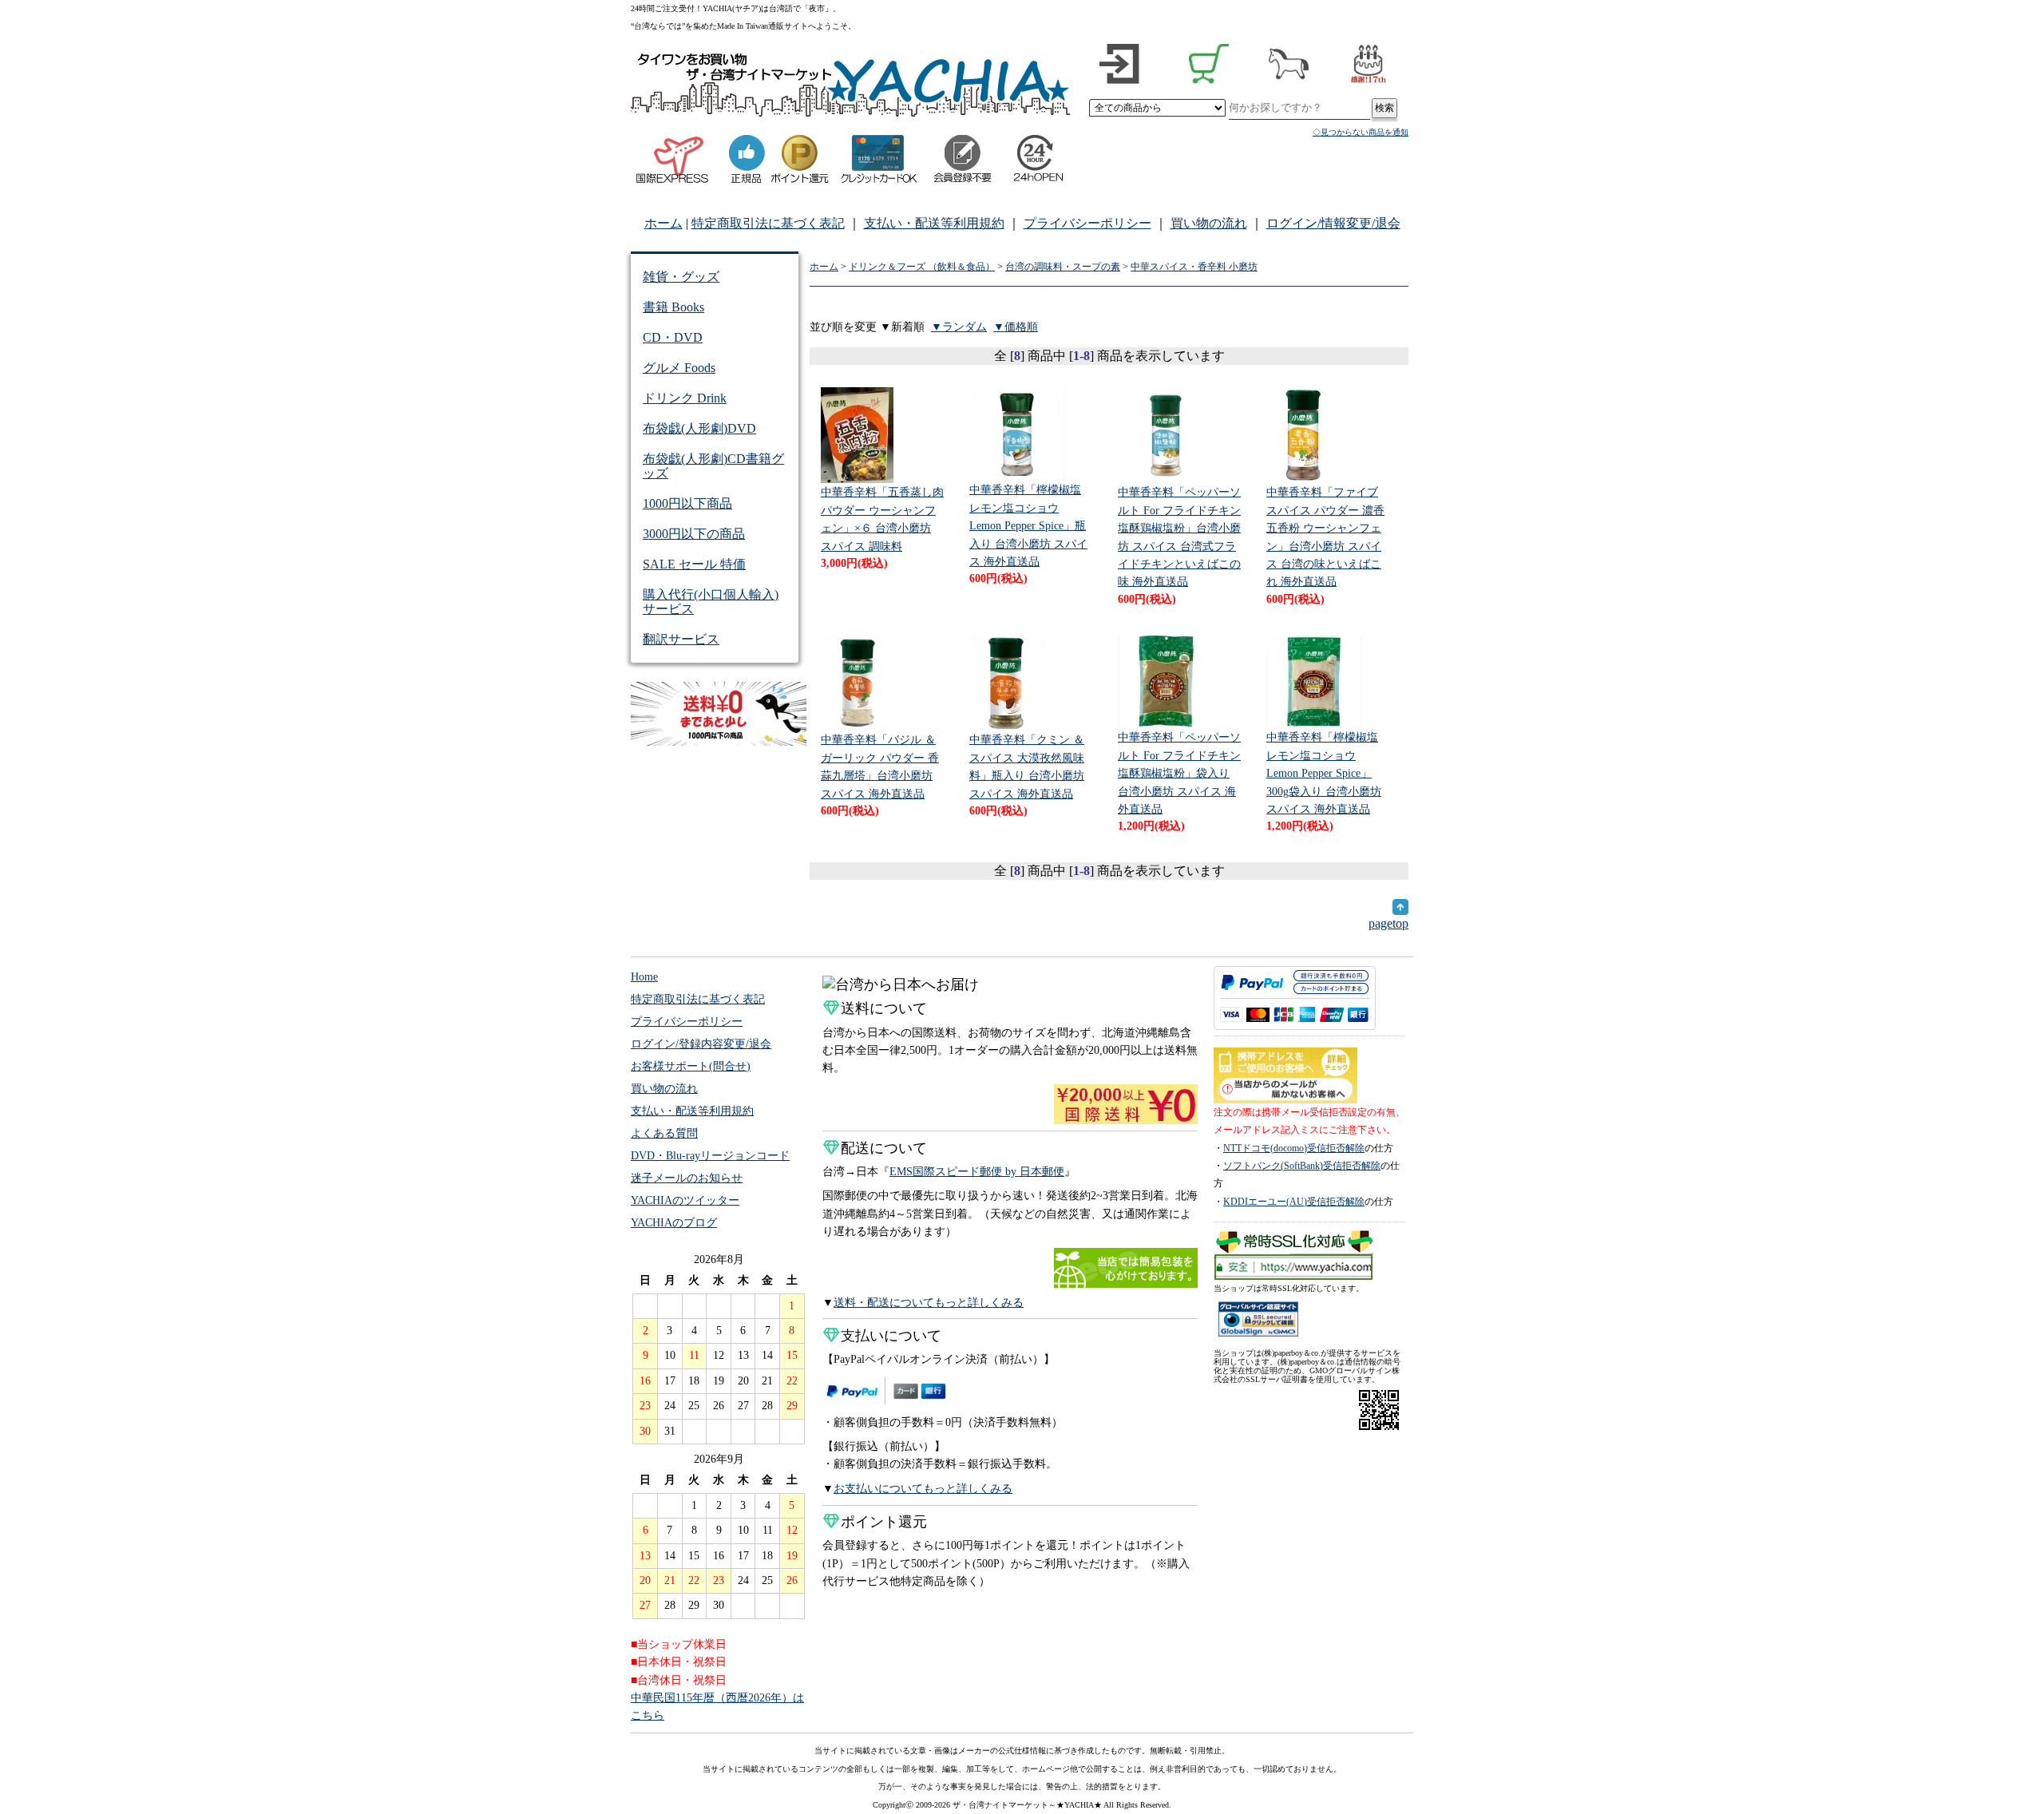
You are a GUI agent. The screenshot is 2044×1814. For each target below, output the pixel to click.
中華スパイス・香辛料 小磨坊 (1194, 267)
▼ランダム (959, 327)
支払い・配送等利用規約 (934, 223)
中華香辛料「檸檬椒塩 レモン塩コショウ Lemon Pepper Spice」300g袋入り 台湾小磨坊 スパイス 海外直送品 (1324, 773)
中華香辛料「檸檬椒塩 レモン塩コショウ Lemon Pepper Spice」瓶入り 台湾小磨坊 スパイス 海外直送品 (1028, 525)
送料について (884, 1008)
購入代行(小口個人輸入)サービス (711, 602)
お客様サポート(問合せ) (691, 1066)
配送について (884, 1148)
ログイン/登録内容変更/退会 (701, 1044)
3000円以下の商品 (694, 534)
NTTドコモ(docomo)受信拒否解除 (1294, 1148)
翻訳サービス (681, 639)
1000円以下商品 (687, 503)
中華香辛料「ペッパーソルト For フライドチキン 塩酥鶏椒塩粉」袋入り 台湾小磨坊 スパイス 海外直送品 (1179, 773)
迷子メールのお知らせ (687, 1178)
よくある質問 (664, 1133)
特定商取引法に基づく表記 (768, 223)
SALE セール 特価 (694, 564)
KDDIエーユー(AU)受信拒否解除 (1294, 1202)
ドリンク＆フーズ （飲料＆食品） (922, 267)
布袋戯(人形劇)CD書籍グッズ (713, 466)
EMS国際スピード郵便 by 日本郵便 (977, 1172)
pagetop (1388, 923)
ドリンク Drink (685, 398)
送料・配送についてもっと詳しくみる (929, 1303)
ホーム (664, 223)
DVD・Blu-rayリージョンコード (710, 1156)
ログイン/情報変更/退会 (1333, 223)
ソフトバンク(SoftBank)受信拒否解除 (1302, 1166)
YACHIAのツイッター (685, 1200)
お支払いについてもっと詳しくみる (923, 1489)
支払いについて (891, 1336)
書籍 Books (673, 307)
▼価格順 (1016, 327)
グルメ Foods (679, 368)
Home (644, 977)
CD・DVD (673, 337)
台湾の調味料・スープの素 (1063, 267)
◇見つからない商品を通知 (1361, 132)
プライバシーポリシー (1087, 223)
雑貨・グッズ (681, 277)
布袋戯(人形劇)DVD (699, 428)
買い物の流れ (1209, 223)
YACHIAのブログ (674, 1223)
